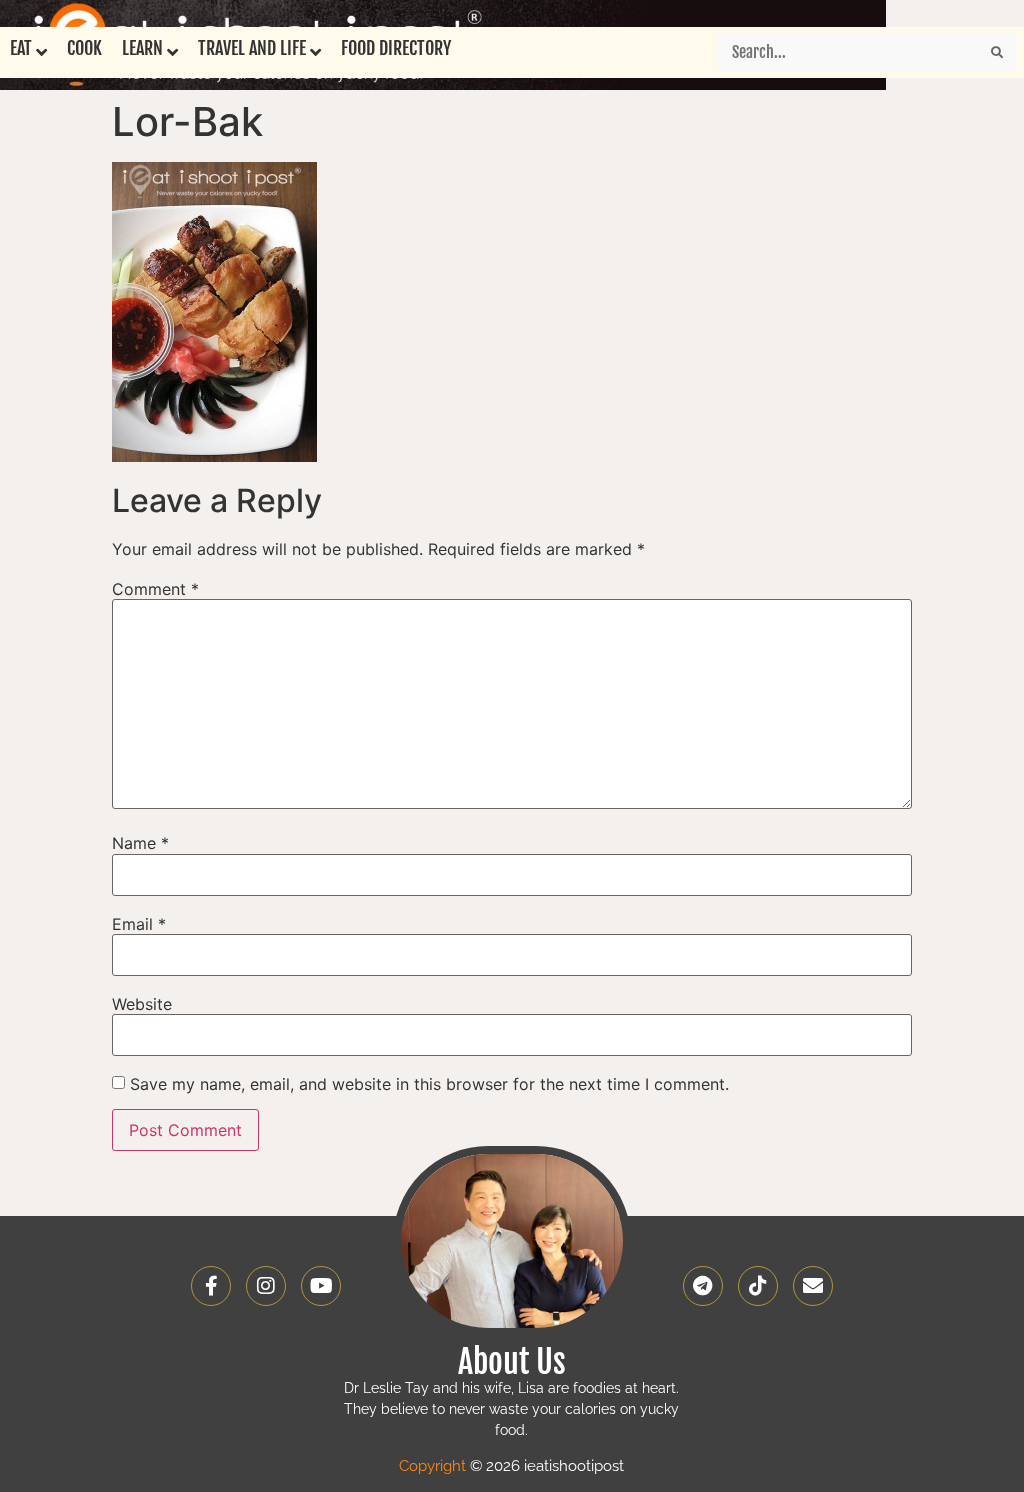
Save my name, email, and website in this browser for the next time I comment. (429, 1084)
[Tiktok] (758, 1286)
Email (139, 924)
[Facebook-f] (211, 1286)
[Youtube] (321, 1286)
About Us (512, 1362)
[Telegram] (703, 1286)
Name (140, 843)
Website (142, 1004)
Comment (155, 589)
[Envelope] (813, 1286)
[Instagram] (266, 1286)
